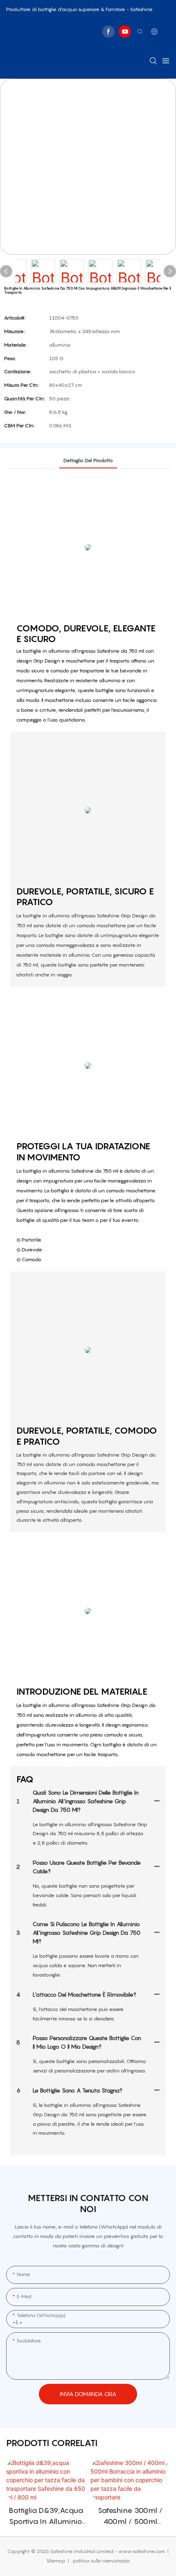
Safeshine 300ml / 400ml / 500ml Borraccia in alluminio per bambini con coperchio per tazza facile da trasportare (130, 2516)
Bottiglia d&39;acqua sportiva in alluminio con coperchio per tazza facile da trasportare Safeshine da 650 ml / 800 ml (46, 2516)
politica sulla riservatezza (101, 2561)
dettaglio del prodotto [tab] (88, 460)
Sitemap (57, 2561)
